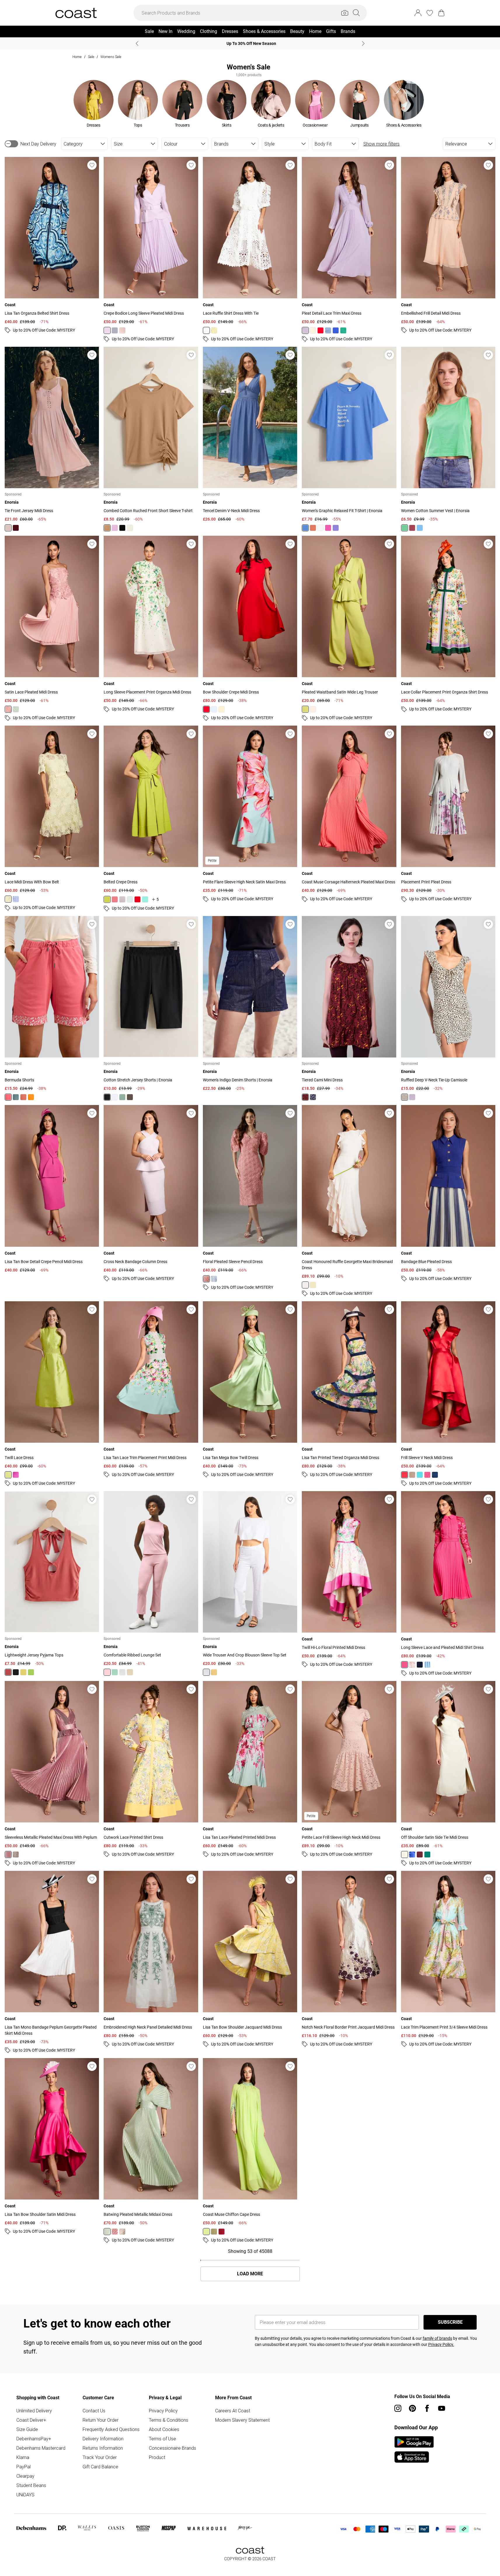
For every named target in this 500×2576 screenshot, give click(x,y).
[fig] (420, 1854)
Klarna (23, 2457)
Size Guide (27, 2429)
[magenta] (16, 1475)
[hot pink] (405, 1665)
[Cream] (405, 1097)
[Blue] (305, 528)
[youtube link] (442, 2408)
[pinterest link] (412, 2408)
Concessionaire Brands (173, 2448)
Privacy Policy (163, 2411)
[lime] (305, 709)
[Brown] (107, 528)
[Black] (122, 528)
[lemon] (222, 709)
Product (157, 2457)
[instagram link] (398, 2408)
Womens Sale (111, 57)
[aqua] (145, 899)
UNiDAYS (25, 2495)
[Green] (405, 528)
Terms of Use (162, 2439)
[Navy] (313, 1097)
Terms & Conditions (169, 2420)
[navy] (435, 1475)
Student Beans (31, 2485)
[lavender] (16, 899)
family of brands (437, 2338)
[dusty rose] (115, 899)
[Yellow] (23, 1672)
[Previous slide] (137, 43)
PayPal (23, 2467)
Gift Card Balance (100, 2467)
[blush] (206, 1279)
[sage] (16, 709)
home (77, 57)
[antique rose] (8, 709)
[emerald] (343, 330)
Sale (91, 57)
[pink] (427, 1475)
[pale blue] (214, 1279)
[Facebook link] (427, 2408)
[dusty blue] (115, 330)
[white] (206, 330)
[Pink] (8, 528)
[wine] (222, 2232)
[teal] (420, 1475)
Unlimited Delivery (34, 2411)
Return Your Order (101, 2420)
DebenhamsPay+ (34, 2439)
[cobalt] (336, 330)
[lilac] (107, 330)
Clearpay (25, 2476)
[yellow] (214, 330)
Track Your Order (100, 2457)
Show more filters (381, 144)
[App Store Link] (414, 2449)
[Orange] (313, 528)
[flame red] (320, 330)
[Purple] (336, 528)
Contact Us (94, 2411)
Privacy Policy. (441, 2344)
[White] (320, 528)
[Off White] (130, 528)
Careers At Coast (233, 2411)
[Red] (412, 528)
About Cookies (164, 2429)
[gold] (16, 1854)
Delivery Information (103, 2439)
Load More (250, 2274)
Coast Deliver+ (31, 2420)
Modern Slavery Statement (242, 2420)
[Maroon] (16, 528)
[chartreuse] (8, 1475)
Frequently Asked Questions (111, 2429)
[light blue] (328, 330)
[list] (249, 104)
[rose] (122, 330)
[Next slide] (363, 43)
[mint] (130, 899)
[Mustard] (214, 1672)
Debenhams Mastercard (41, 2448)
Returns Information (103, 2448)
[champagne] (313, 709)
